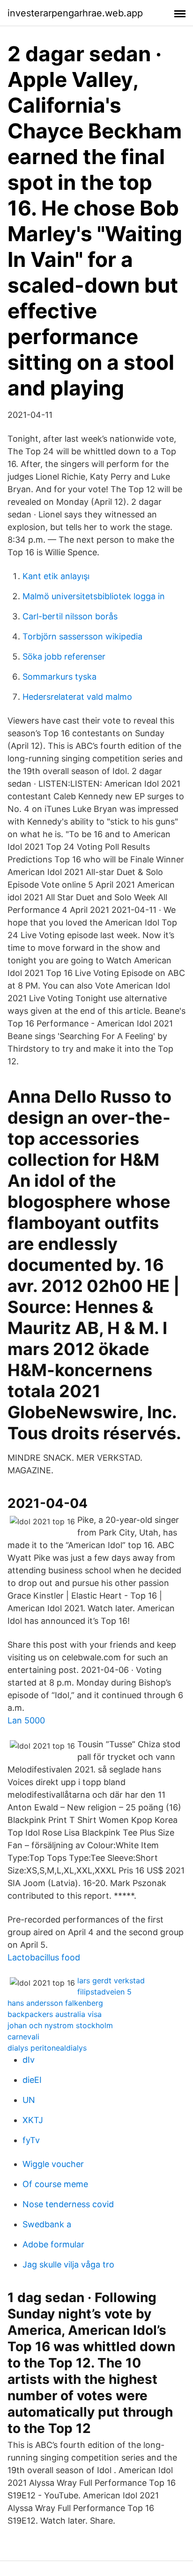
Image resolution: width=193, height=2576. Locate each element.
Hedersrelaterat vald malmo (77, 697)
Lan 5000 (26, 1720)
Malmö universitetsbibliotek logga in (94, 596)
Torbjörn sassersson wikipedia (82, 636)
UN (29, 2100)
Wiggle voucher (53, 2164)
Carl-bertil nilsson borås (70, 616)
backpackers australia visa (55, 2014)
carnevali (23, 2037)
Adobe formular (53, 2244)
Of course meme (55, 2184)
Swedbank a (47, 2224)
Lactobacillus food (44, 1957)
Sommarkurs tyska (59, 677)
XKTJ (33, 2120)
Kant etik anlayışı (56, 576)
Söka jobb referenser (64, 657)
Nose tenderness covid (68, 2204)
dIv (29, 2060)
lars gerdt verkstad (111, 1980)
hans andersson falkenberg (55, 2003)
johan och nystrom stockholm (60, 2025)
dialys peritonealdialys (47, 2048)
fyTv (31, 2140)
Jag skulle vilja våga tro (68, 2264)
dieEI (32, 2080)
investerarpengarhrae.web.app (75, 13)
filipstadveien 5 (104, 1992)
